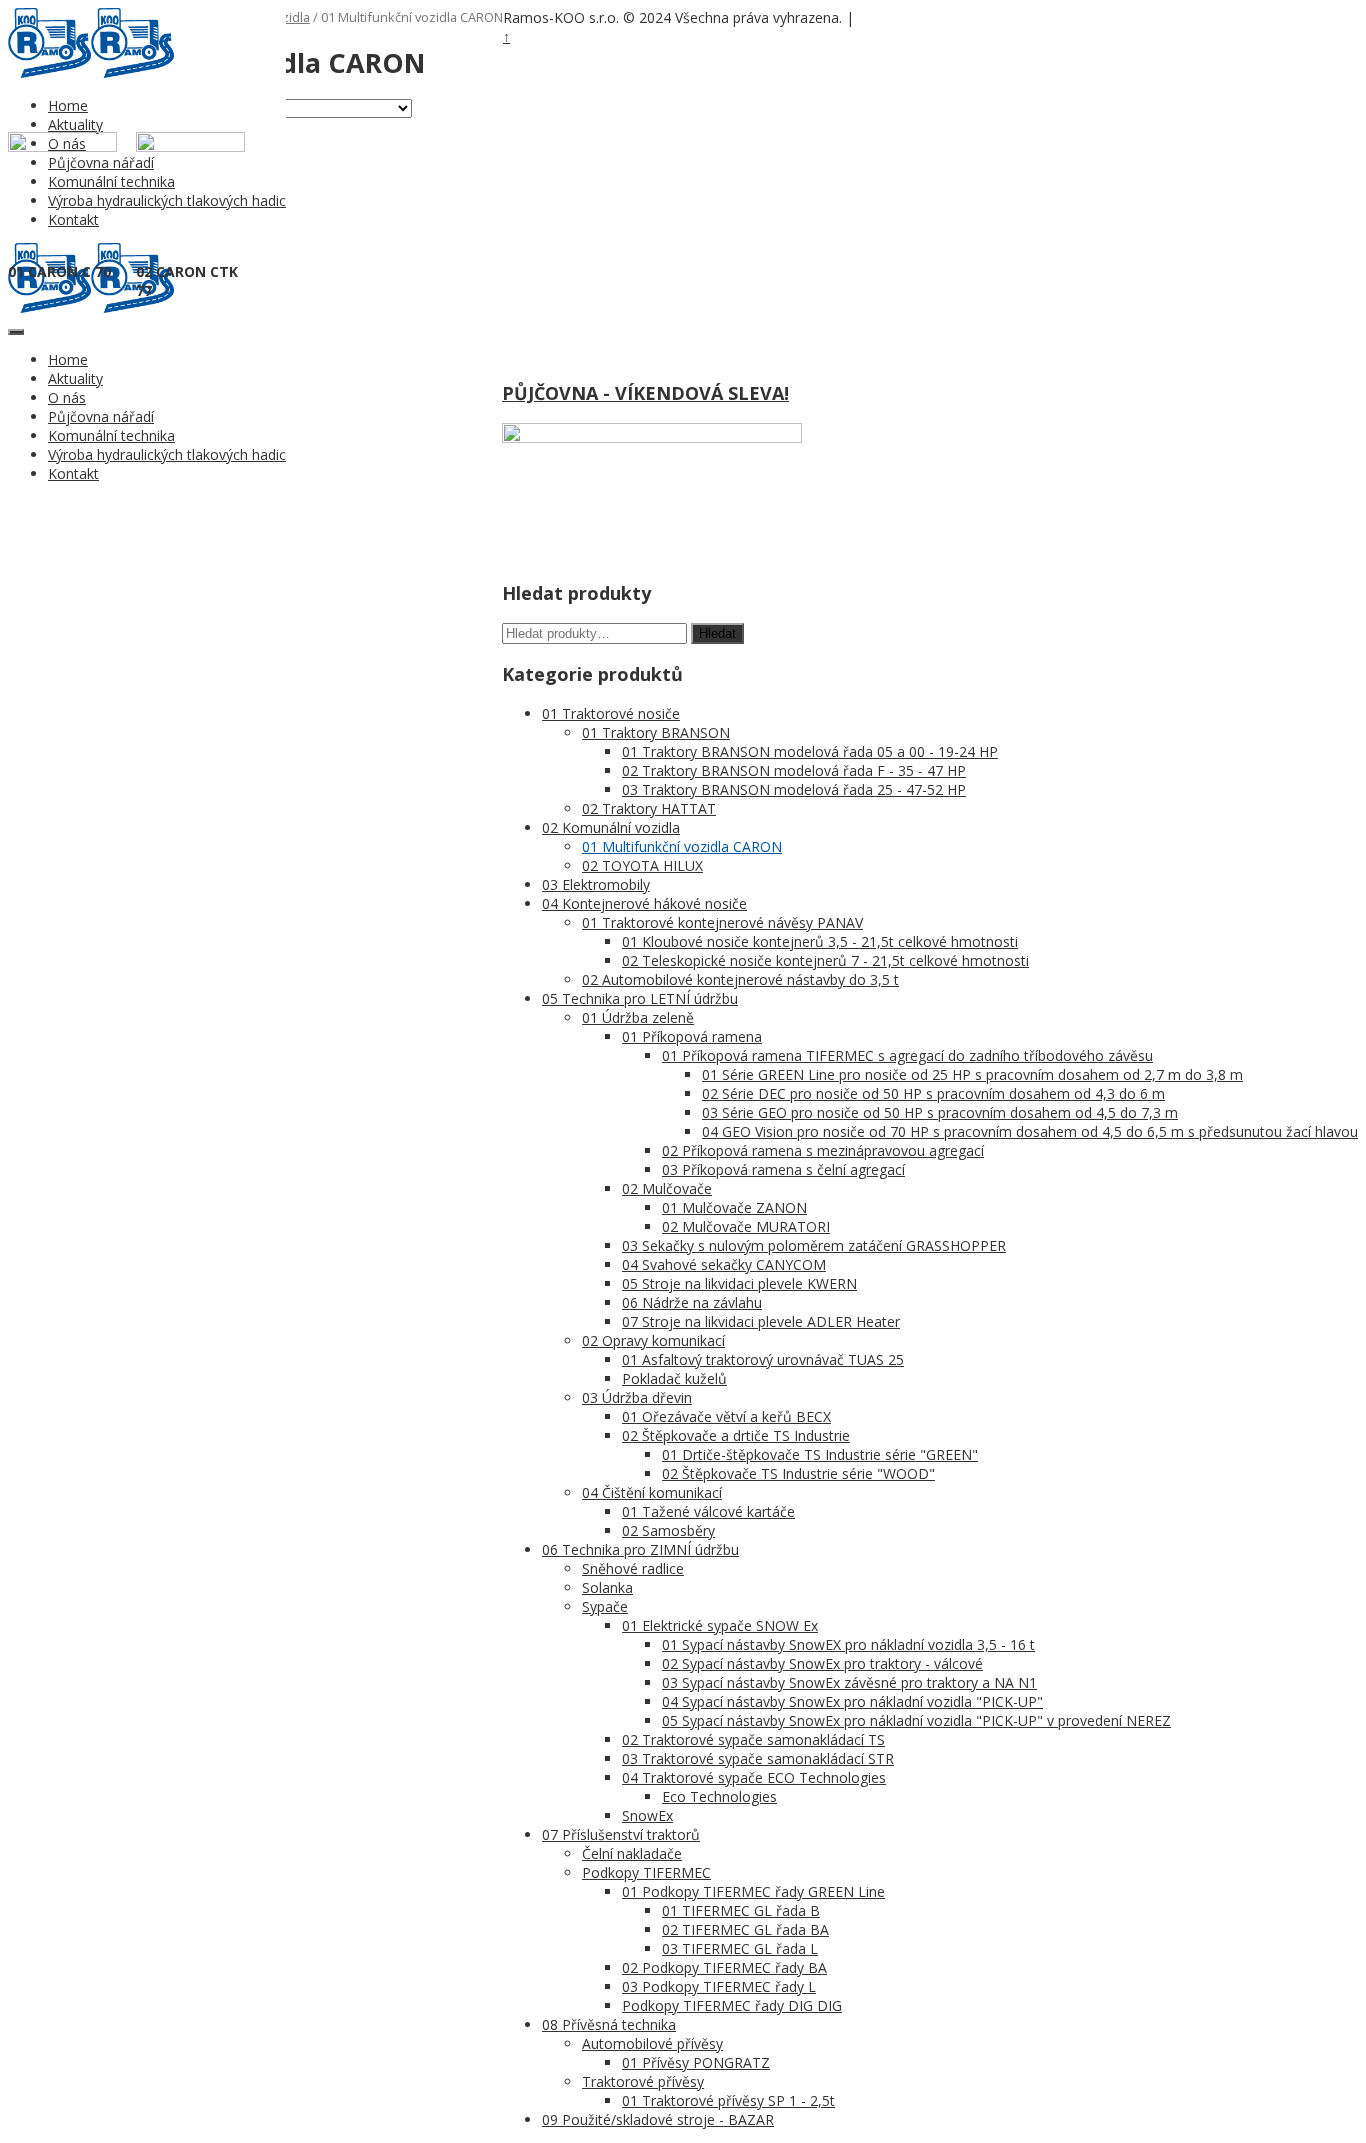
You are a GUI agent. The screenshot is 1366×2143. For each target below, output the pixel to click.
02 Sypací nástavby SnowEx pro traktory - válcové (822, 1663)
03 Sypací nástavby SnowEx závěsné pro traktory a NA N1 (849, 1682)
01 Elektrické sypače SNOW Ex (720, 1625)
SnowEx (647, 1815)
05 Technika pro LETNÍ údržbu (640, 998)
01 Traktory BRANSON (656, 732)
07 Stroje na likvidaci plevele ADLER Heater (761, 1321)
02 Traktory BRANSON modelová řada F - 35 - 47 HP (794, 770)
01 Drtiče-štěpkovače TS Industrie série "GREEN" (820, 1454)
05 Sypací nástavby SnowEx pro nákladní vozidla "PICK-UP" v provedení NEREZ (916, 1720)
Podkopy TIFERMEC (646, 1872)
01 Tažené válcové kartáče (708, 1511)
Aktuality (75, 124)
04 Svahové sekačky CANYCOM (724, 1264)
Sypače (605, 1606)
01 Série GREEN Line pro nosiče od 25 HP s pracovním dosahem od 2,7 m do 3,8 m (972, 1074)
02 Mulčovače (667, 1188)
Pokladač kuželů (674, 1378)
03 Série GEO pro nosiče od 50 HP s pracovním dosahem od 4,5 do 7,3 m (940, 1112)
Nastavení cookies (908, 19)
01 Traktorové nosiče (611, 713)
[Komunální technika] (49, 72)
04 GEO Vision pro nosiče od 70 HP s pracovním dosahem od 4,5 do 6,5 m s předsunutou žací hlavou (1030, 1131)
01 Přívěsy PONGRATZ (696, 2062)
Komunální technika (111, 435)
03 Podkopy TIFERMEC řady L (719, 1986)
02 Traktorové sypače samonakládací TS (753, 1739)
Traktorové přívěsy (643, 2081)
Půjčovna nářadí (101, 416)
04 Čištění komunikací (652, 1492)
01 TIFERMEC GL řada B (741, 1910)
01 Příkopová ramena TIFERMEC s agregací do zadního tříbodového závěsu (907, 1055)
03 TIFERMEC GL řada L (740, 1948)
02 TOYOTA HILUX (642, 865)
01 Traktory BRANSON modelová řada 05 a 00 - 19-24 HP (810, 751)
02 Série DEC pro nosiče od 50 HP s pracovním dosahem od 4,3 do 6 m (933, 1093)
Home (68, 105)
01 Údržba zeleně (638, 1017)
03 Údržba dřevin (637, 1397)
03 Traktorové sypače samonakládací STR (758, 1758)
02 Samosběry (668, 1530)
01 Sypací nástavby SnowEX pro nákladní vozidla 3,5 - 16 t (848, 1644)
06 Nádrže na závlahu (692, 1302)
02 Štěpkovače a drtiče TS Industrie (736, 1435)
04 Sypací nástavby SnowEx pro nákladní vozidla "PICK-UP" (852, 1701)
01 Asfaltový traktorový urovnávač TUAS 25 (763, 1359)
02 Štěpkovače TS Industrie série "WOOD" (798, 1473)
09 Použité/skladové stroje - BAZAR (658, 2119)
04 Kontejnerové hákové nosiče (644, 903)
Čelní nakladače (632, 1853)
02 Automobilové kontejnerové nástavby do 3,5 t (740, 979)
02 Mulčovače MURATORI (746, 1226)
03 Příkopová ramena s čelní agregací (783, 1169)
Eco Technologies (719, 1796)
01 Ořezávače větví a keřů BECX (726, 1416)
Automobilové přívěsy (652, 2043)
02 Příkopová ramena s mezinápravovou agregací (823, 1150)
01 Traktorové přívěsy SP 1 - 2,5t (728, 2100)
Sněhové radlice (633, 1568)
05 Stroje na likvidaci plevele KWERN (739, 1283)
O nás (67, 397)
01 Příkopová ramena (692, 1036)
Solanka (607, 1587)
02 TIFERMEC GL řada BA (745, 1929)
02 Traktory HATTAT (649, 808)
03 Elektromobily (596, 884)
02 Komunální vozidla (611, 827)
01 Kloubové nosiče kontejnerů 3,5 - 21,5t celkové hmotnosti (820, 941)
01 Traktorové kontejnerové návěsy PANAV (722, 922)
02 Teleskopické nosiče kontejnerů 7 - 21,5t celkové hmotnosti (825, 960)
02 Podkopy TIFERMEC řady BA (724, 1967)
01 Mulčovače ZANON (734, 1207)
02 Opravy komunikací (653, 1340)
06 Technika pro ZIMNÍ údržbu (640, 1549)
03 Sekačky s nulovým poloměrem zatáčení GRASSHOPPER (814, 1245)
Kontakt (73, 473)
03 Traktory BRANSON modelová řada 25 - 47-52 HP (794, 789)
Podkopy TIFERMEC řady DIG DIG (732, 2005)
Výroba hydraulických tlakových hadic (167, 454)
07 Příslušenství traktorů (621, 1834)
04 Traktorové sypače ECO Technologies (754, 1777)
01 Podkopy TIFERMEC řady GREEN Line (753, 1891)
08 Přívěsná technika (609, 2024)
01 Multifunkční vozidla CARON (682, 846)
